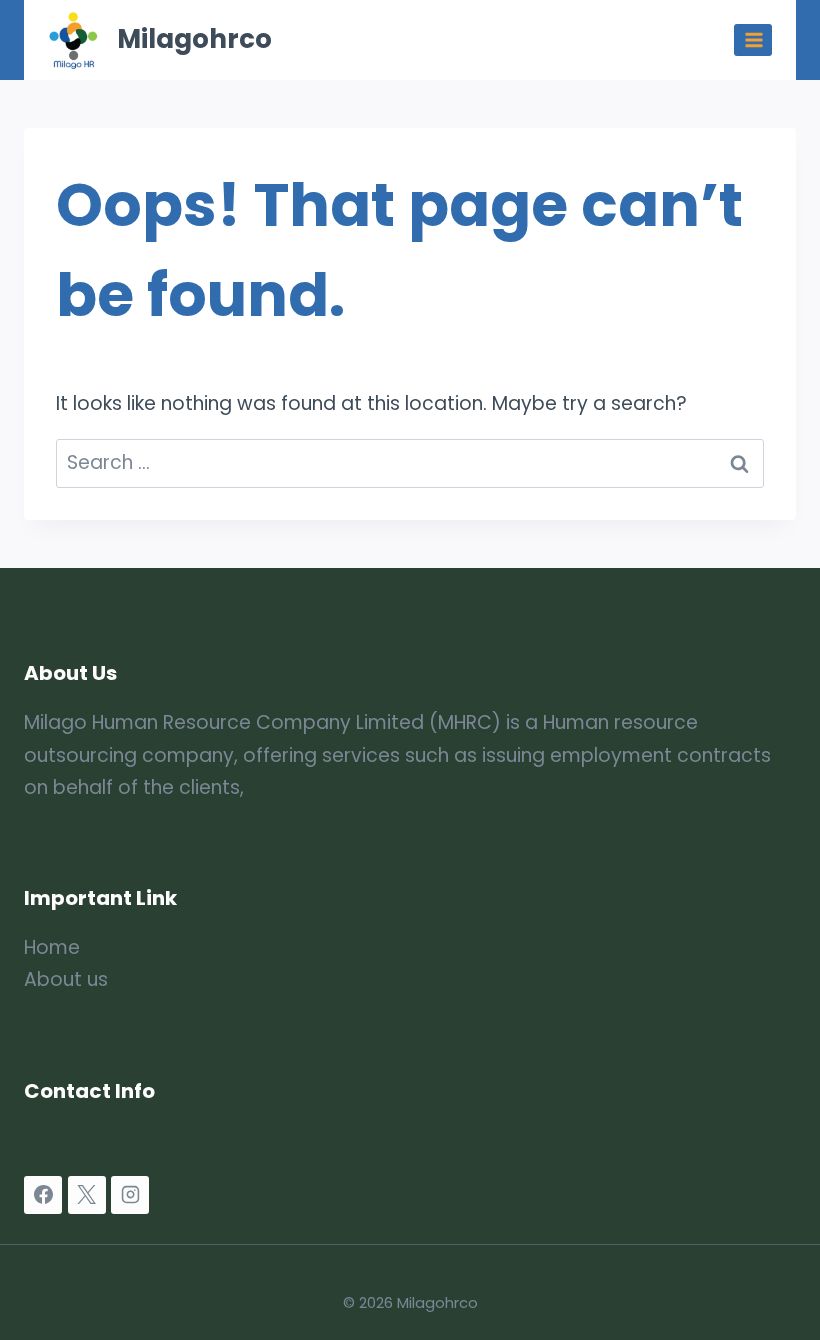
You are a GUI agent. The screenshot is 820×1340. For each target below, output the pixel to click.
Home (52, 947)
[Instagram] (130, 1195)
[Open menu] (753, 39)
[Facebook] (43, 1195)
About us (66, 979)
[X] (87, 1195)
